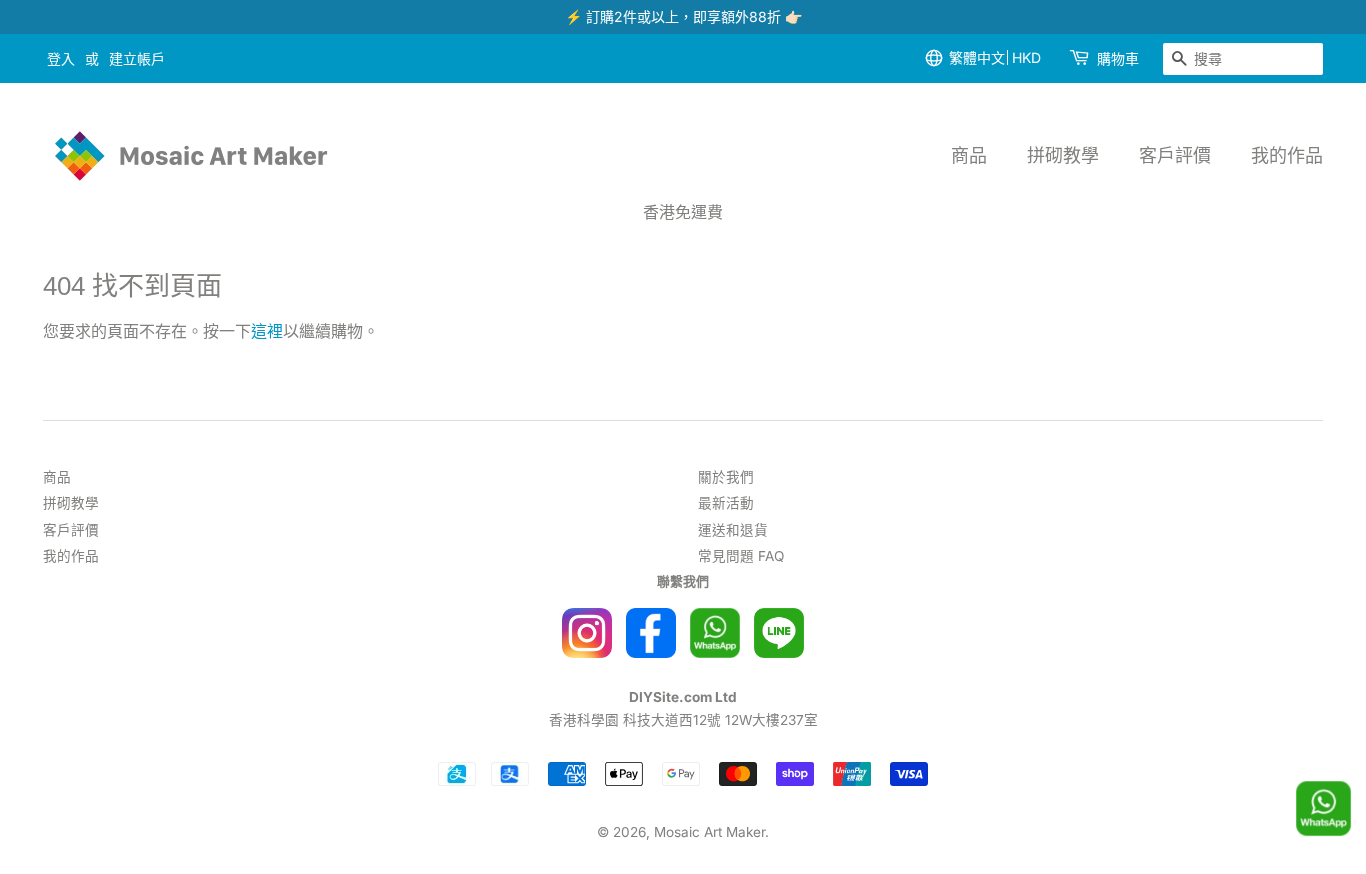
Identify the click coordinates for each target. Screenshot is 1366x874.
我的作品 (1287, 155)
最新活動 (726, 503)
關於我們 (726, 477)
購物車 (1118, 58)
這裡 (267, 331)
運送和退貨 (733, 530)
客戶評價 (1175, 155)
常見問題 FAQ (741, 556)
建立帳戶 (137, 58)
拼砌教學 (1063, 155)
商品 (969, 155)
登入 (61, 58)
